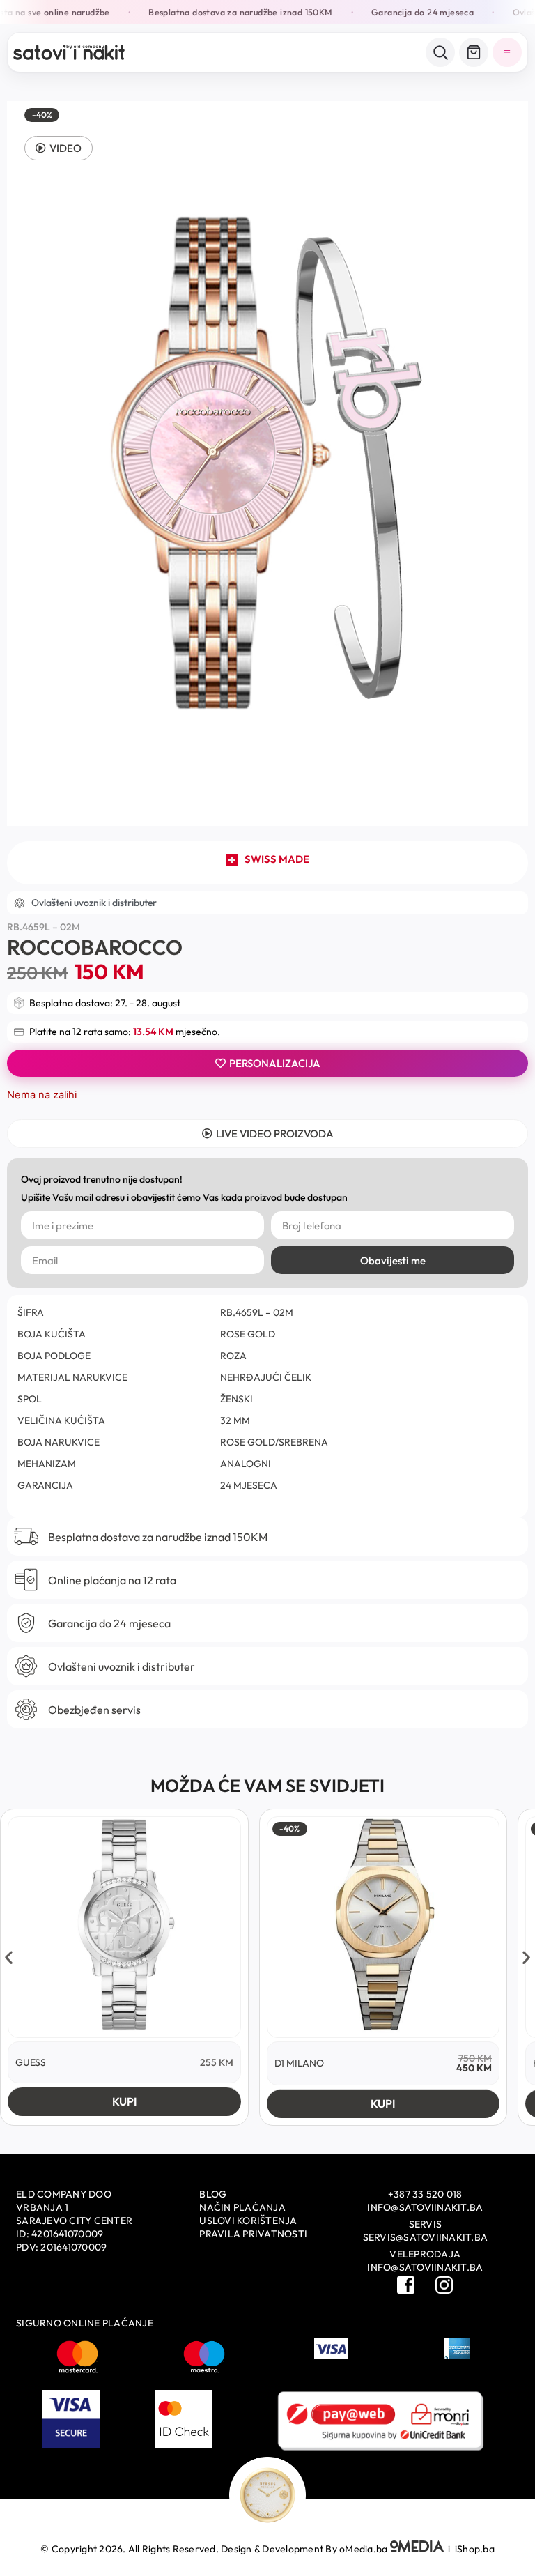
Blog (213, 2194)
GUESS (31, 2062)
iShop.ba (475, 2549)
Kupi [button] (124, 2101)
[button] (59, 148)
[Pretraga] (440, 52)
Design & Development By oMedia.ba (305, 2549)
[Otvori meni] (507, 52)
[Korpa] (474, 52)
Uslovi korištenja (248, 2221)
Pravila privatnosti (253, 2234)
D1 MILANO (299, 2063)
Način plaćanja (242, 2207)
